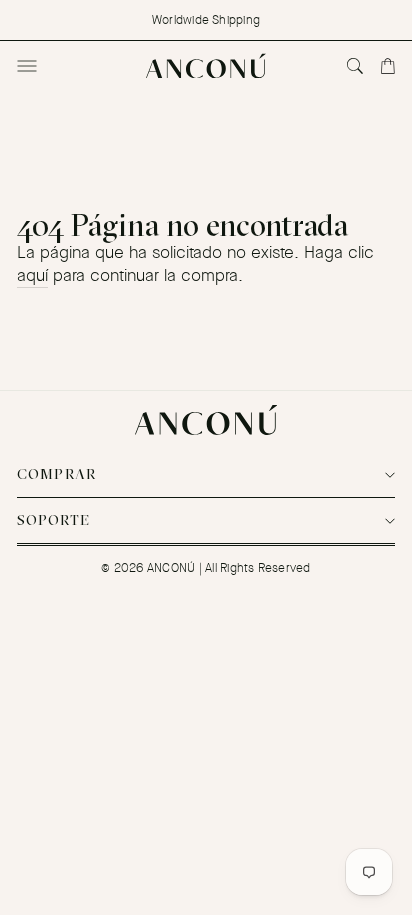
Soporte (54, 520)
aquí (32, 275)
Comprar (57, 474)
